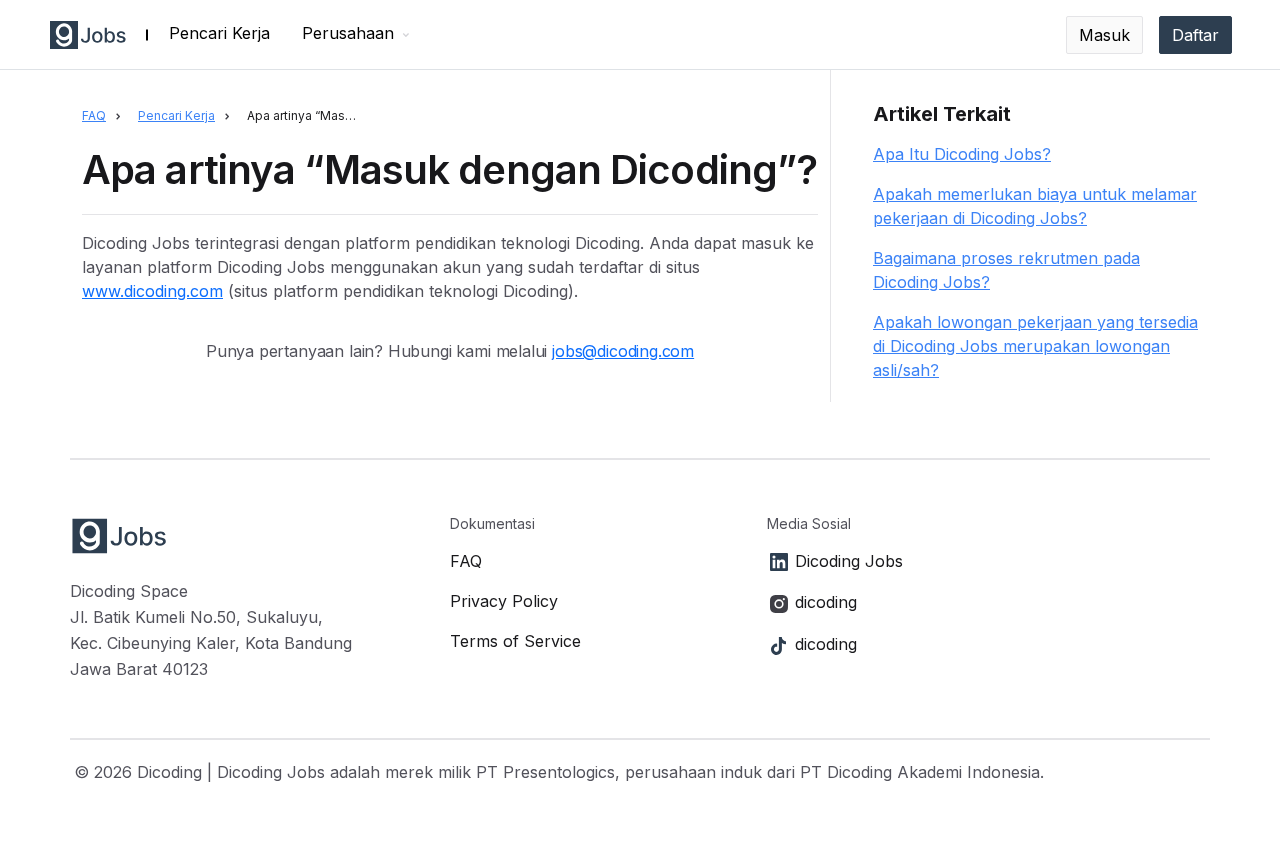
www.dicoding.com (152, 291)
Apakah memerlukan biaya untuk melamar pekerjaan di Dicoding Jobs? (1035, 206)
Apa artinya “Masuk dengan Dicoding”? (309, 115)
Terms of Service (515, 641)
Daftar (1195, 35)
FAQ (94, 115)
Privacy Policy (504, 601)
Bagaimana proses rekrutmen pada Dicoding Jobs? (1006, 270)
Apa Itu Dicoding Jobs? (962, 154)
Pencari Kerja (219, 33)
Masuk (1104, 35)
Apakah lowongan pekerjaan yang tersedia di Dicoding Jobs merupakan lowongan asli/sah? (1035, 346)
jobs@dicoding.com (623, 351)
